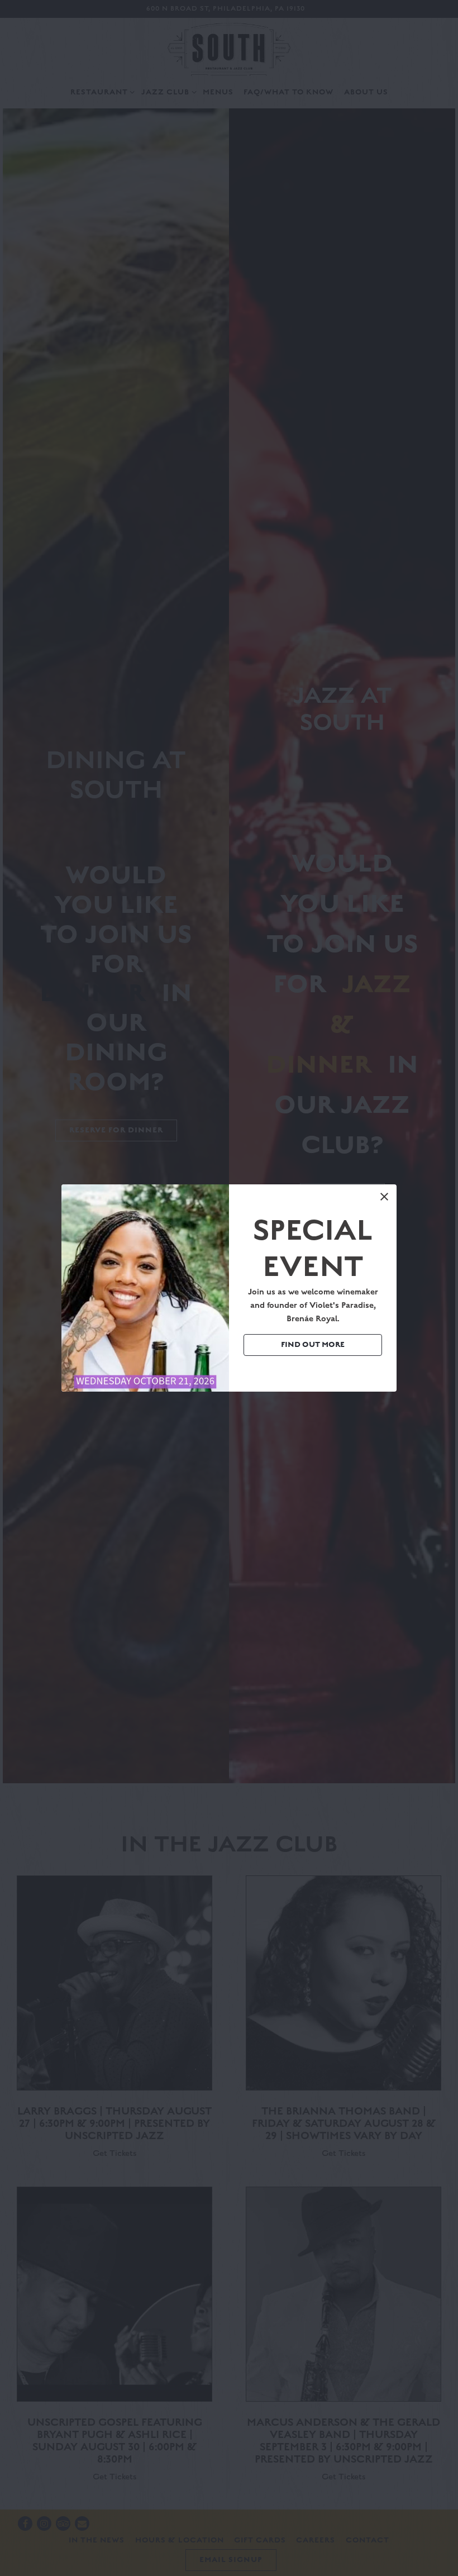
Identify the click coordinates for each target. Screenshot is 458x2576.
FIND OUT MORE (313, 1345)
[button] (384, 1197)
